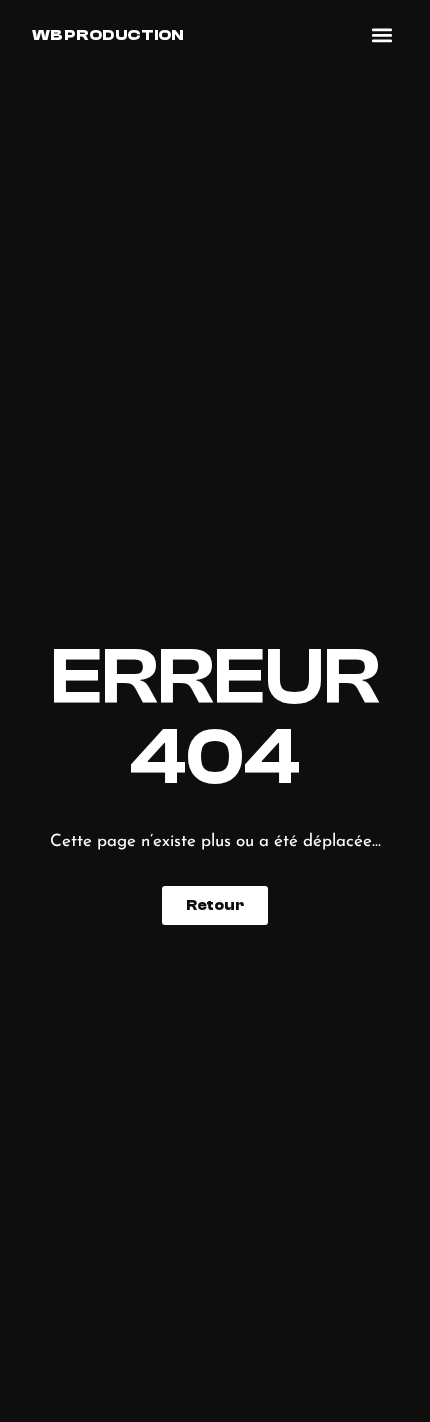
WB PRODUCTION (107, 35)
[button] (382, 35)
